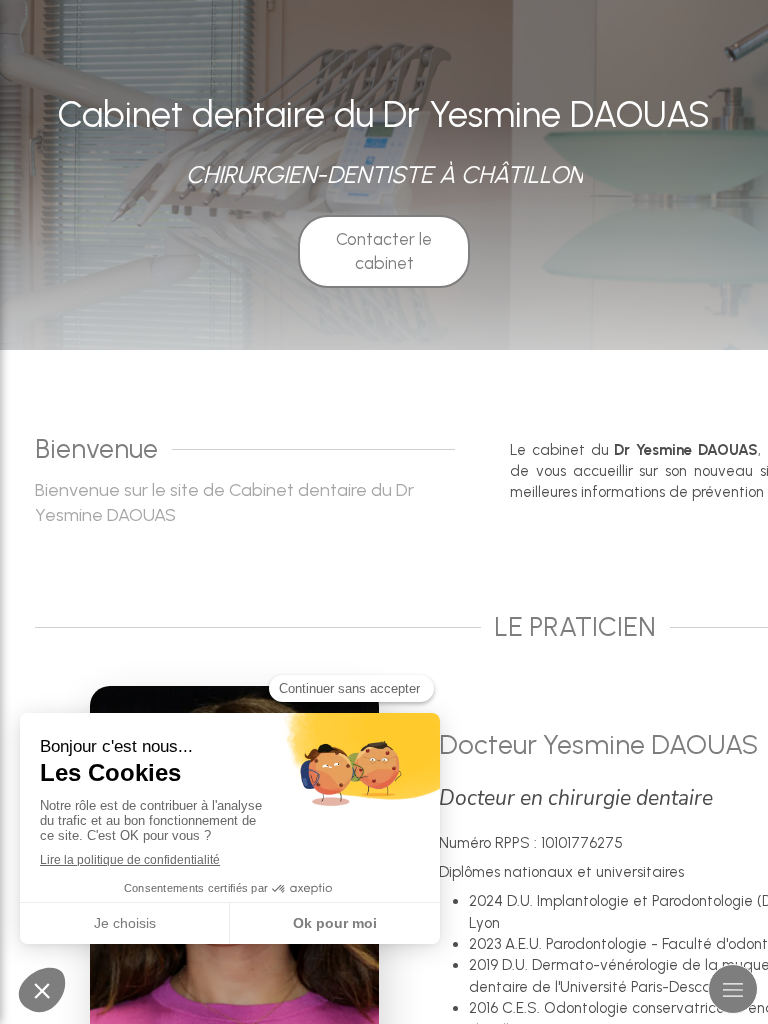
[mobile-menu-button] (733, 989)
